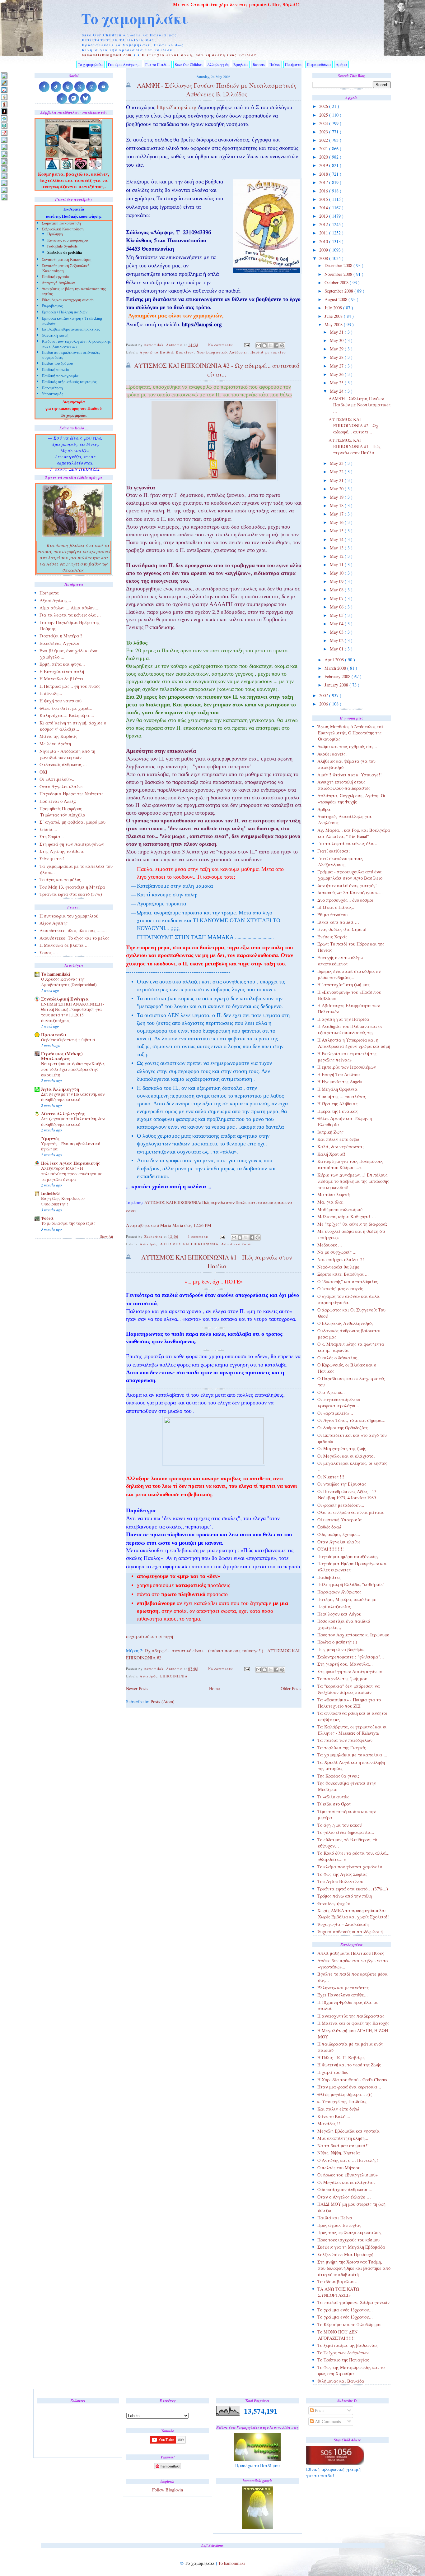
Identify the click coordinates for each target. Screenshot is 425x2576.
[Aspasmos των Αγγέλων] (4, 104)
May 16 (337, 522)
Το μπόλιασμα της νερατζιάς (68, 1223)
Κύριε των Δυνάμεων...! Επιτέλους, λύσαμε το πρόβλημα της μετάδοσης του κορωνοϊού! (353, 1181)
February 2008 (338, 676)
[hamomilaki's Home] (4, 75)
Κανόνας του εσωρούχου (68, 241)
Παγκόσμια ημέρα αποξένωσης (348, 1556)
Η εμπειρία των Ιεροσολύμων (347, 1067)
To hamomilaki (56, 974)
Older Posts (291, 1688)
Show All (107, 1237)
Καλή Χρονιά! (331, 1154)
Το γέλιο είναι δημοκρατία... (346, 1832)
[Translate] (4, 90)
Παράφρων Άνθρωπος (339, 1592)
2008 (324, 258)
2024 (324, 123)
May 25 (337, 383)
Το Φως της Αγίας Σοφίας (342, 1874)
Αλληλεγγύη (218, 64)
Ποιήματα (293, 64)
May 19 (337, 497)
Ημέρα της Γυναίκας (338, 1111)
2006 (324, 704)
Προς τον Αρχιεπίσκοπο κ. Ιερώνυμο (353, 1635)
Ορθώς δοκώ (329, 1527)
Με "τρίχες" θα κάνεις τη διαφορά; (352, 1224)
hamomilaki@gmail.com (107, 55)
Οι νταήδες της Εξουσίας (342, 1484)
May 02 (337, 640)
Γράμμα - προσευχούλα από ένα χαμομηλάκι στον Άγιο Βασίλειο (350, 875)
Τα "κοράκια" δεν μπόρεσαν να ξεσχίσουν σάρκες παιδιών (349, 1689)
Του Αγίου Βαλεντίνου (340, 1881)
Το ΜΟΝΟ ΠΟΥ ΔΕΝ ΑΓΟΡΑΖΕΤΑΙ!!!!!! (337, 2335)
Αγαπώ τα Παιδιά (156, 352)
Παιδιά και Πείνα (335, 2218)
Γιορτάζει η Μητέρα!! (61, 636)
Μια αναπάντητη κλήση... (343, 2138)
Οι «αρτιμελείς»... (335, 1413)
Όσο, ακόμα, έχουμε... (339, 1534)
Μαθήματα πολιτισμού (340, 1209)
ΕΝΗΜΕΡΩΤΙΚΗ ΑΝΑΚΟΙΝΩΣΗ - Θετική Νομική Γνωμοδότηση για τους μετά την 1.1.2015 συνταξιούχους (73, 1012)
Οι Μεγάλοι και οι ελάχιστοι (346, 1456)
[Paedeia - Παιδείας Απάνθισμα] (4, 161)
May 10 (337, 573)
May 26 (337, 374)
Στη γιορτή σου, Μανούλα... (345, 1664)
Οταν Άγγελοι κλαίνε (339, 1542)
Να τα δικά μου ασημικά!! (343, 2146)
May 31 (337, 332)
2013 (324, 216)
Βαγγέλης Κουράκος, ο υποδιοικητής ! (63, 1201)
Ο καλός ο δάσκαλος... (339, 1358)
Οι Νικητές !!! (331, 1477)
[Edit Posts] (4, 83)
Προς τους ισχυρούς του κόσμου (348, 2240)
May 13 (337, 548)
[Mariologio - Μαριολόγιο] (4, 140)
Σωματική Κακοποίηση (61, 224)
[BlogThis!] (264, 345)
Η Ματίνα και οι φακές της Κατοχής (353, 2023)
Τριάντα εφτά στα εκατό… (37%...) (353, 1889)
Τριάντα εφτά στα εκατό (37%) (71, 894)
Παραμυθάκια (319, 64)
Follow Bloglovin (168, 2490)
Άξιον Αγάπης (54, 923)
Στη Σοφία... (52, 837)
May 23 (337, 463)
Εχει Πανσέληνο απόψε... (343, 1995)
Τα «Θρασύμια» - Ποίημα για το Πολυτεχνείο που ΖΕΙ (349, 1703)
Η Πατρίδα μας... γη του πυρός (70, 686)
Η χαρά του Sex (333, 2072)
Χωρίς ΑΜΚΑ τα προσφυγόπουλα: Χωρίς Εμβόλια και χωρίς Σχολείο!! (353, 1914)
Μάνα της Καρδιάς (58, 736)
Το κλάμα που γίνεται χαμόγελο (350, 1867)
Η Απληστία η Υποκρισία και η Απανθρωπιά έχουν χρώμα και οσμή (354, 1043)
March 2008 (336, 668)
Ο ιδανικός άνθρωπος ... (63, 764)
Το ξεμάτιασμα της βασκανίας (348, 2345)
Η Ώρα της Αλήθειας (337, 1104)
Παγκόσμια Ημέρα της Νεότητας (71, 794)
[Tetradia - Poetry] (4, 190)
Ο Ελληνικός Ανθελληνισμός (345, 1323)
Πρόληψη (55, 234)
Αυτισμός (149, 1244)
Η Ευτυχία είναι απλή (62, 671)
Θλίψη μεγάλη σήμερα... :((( (345, 2094)
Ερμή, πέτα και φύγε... (62, 664)
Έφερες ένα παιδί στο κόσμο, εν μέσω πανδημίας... (349, 974)
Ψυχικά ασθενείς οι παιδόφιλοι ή (350, 1932)
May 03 (337, 632)
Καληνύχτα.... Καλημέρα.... (67, 715)
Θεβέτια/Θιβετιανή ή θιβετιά (68, 1040)
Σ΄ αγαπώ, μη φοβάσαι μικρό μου (72, 822)
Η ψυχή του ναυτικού (61, 701)
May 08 (337, 590)
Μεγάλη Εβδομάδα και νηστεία (348, 2131)
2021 (324, 148)
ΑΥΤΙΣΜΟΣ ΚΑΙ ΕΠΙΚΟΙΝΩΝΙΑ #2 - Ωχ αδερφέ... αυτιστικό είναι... (217, 370)
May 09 (337, 581)
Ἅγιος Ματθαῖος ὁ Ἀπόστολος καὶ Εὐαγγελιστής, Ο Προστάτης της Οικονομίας (350, 733)
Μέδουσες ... (330, 1245)
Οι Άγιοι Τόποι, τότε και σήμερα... (351, 1420)
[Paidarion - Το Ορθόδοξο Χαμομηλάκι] (4, 168)
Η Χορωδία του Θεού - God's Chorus (352, 2080)
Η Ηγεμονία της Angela (340, 1082)
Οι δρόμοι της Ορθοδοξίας (343, 1428)
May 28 (337, 357)
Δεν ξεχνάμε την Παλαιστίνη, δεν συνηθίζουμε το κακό (73, 1097)
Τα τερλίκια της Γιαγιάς (342, 1748)
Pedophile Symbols (63, 247)
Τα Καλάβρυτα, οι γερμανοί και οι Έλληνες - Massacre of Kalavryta (352, 1730)
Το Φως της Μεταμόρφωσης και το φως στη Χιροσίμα (351, 2370)
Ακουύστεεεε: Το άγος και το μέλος (74, 938)
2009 (324, 250)
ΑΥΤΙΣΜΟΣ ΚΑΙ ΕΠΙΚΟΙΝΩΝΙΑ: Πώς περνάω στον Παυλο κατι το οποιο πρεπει (216, 1202)
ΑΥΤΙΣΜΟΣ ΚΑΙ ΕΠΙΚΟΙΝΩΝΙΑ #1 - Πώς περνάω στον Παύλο (355, 446)
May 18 (337, 505)
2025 (324, 115)
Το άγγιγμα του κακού (340, 1825)
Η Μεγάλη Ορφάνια (337, 1089)
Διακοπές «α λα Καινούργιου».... (350, 893)
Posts (319, 2410)
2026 (324, 106)
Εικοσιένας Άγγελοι (59, 643)
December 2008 (339, 265)
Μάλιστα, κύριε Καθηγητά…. (347, 1216)
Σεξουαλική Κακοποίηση (63, 230)
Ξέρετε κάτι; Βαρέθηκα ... (343, 1274)
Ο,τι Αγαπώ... (331, 1392)
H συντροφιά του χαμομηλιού (69, 916)
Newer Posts (137, 1688)
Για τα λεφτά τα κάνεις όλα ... (348, 843)
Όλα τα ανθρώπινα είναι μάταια (350, 1512)
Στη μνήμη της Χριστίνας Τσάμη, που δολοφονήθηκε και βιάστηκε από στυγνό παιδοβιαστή (354, 2268)
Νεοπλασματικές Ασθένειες (222, 352)
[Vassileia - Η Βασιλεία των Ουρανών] (4, 197)
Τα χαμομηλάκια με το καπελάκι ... (352, 1755)
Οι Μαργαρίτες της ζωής (342, 1448)
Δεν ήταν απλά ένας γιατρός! (347, 885)
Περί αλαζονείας (334, 1606)
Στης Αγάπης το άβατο (62, 851)
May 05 (337, 615)
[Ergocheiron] (4, 118)
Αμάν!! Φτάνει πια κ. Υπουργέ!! (350, 775)
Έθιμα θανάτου (332, 915)
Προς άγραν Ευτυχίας (339, 2225)
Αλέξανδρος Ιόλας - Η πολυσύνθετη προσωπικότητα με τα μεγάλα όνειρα (72, 1174)
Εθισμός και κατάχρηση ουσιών (68, 301)
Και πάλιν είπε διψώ (338, 1139)
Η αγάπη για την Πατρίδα (343, 1019)
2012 (324, 224)
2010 (324, 241)
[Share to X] (270, 345)
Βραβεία (241, 64)
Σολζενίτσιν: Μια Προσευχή (345, 2254)
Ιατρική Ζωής (330, 1132)
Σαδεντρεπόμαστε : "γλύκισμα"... (351, 1657)
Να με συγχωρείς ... (337, 1252)
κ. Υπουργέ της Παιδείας (342, 2101)
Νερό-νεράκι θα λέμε (338, 1267)
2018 (324, 174)
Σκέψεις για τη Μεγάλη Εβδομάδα (351, 2247)
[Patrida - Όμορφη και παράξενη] (4, 176)
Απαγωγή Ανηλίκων (58, 283)
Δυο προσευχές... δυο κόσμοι (345, 900)
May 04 (337, 624)
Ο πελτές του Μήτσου (339, 2168)
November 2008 (339, 274)
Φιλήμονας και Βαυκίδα (341, 2381)
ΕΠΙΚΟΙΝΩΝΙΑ (174, 1676)
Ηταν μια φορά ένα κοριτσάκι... (349, 2087)
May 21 (337, 480)
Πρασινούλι (54, 1035)
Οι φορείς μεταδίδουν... (341, 1505)
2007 (324, 695)
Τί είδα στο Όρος (334, 1804)
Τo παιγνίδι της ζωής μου (342, 1679)
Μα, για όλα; (330, 1202)
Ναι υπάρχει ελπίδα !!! (341, 1259)
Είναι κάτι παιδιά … (338, 922)
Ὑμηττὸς (50, 1138)
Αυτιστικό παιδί (237, 1244)
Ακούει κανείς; (332, 754)
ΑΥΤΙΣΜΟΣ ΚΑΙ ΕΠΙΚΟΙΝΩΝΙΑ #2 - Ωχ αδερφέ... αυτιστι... (353, 425)
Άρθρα (341, 64)
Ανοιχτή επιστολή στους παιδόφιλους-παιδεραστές (344, 785)
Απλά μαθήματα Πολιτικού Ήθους (351, 1953)
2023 (324, 132)
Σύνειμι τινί (52, 859)
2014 (324, 208)
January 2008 (337, 685)
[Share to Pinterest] (282, 345)
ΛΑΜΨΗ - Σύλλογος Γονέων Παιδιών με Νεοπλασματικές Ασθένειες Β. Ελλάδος (217, 90)
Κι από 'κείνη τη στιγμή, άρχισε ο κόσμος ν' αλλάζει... (73, 726)
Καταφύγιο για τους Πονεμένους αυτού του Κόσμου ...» (350, 1164)
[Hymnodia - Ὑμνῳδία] (4, 133)
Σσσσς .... (49, 953)
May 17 (337, 514)
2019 (324, 165)
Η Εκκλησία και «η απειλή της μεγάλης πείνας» (347, 1057)
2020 (324, 157)
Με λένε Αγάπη (55, 744)
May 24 (337, 391)
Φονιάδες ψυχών (334, 1903)
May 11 (337, 564)
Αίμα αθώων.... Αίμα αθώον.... (70, 608)
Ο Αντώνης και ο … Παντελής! (348, 2160)
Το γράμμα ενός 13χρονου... (345, 2310)
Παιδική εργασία (56, 277)
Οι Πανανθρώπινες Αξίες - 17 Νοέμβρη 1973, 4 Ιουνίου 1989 (347, 1494)
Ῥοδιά (47, 1218)
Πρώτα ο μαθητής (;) (337, 1642)
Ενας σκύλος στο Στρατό (342, 929)
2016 (324, 191)
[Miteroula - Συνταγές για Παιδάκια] (4, 147)
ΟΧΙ (43, 772)
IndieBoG (50, 1193)
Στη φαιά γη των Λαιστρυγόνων (350, 1671)
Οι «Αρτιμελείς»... (58, 779)
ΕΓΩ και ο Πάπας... (336, 907)
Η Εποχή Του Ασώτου (339, 1074)
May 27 (337, 366)
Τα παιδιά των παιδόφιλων (345, 1740)
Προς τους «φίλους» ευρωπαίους (349, 2232)
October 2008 (337, 282)
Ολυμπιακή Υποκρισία (340, 1520)
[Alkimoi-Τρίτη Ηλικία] (4, 97)
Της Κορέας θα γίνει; (338, 1776)
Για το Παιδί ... (158, 64)
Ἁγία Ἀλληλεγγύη (60, 1089)
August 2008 (336, 299)
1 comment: (199, 1236)
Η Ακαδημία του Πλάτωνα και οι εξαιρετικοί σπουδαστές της (350, 1029)
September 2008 (339, 291)
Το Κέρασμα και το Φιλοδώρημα (349, 2324)
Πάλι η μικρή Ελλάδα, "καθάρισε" (351, 1584)
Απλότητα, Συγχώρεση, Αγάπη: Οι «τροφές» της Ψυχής (351, 799)
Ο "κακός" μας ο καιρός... (342, 1289)
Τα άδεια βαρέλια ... (338, 2281)
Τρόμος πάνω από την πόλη (345, 1896)
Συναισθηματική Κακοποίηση (67, 260)
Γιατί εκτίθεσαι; (334, 851)
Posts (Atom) (163, 1702)
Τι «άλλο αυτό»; (333, 1797)
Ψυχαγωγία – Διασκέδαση (343, 1924)
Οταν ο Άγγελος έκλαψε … (344, 2197)
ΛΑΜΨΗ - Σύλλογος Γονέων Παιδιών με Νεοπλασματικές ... (360, 405)
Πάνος (275, 64)
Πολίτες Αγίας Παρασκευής (71, 1163)
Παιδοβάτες (329, 1577)
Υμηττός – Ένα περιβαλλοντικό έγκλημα (71, 1146)
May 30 (337, 340)
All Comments (327, 2421)
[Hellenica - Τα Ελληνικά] (4, 125)
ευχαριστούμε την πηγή (150, 1636)
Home (214, 1688)
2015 (324, 199)
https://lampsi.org (177, 108)
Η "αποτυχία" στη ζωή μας (343, 985)
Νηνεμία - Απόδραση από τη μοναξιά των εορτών (67, 754)
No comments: (221, 345)
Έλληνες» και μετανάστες (343, 1988)
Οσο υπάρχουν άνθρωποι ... (345, 2189)
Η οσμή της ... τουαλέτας (342, 1096)
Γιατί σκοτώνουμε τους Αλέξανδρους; (340, 861)
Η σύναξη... (51, 693)
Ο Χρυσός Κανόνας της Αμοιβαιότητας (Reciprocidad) (69, 982)
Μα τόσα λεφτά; (334, 1194)
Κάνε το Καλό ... (334, 2116)
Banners (259, 64)
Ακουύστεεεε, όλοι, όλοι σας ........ (73, 930)
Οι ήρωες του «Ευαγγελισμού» (348, 2175)
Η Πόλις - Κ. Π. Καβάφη (341, 2058)
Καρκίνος (185, 352)
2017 (324, 182)
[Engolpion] (4, 111)
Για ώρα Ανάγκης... (124, 64)
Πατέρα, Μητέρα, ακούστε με (347, 1599)
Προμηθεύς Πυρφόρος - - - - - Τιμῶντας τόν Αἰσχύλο (68, 812)
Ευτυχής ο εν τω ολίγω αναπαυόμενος (340, 961)
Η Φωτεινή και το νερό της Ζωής (349, 2065)
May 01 (337, 649)
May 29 (337, 349)
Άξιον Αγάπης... (55, 600)
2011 (324, 233)
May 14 (337, 539)
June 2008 (334, 316)
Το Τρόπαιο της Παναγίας (343, 2360)
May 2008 (334, 324)
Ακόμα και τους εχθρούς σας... (347, 746)
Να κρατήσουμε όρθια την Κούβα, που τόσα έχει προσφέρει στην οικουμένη (73, 1069)
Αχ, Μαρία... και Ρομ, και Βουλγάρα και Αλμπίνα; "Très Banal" (354, 833)
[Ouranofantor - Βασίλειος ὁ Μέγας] (4, 154)
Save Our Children (189, 64)
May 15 (337, 531)
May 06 (337, 607)
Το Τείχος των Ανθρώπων (343, 2353)
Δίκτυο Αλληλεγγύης (63, 1114)
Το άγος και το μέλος (60, 879)
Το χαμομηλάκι (135, 18)
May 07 (337, 598)
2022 (324, 140)
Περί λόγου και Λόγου (339, 1614)
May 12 (337, 556)
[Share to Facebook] (276, 345)
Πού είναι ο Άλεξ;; (58, 801)
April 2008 (335, 660)
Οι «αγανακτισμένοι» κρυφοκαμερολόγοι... (339, 1402)
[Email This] (259, 345)
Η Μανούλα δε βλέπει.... (64, 679)
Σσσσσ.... (48, 829)
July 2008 (334, 308)
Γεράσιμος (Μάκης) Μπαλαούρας (62, 1056)
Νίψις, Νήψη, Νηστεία (339, 2153)
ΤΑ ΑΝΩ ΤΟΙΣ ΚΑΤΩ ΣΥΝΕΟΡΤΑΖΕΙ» (338, 2292)
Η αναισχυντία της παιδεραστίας (351, 2016)
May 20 (337, 489)
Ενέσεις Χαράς (332, 937)
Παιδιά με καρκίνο (268, 352)
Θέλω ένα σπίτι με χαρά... (66, 708)
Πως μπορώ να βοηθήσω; (341, 1649)
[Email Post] (247, 345)
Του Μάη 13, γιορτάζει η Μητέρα (72, 887)
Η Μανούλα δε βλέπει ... (64, 945)
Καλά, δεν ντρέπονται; (341, 1147)
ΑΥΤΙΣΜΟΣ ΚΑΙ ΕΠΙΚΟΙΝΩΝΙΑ (189, 1244)
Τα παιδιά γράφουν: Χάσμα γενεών (353, 2302)
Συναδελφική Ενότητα (65, 999)
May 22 (337, 472)
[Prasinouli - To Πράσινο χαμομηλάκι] (4, 183)
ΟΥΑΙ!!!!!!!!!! (331, 1549)
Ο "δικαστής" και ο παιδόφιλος (348, 1281)
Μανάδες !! (329, 2123)
